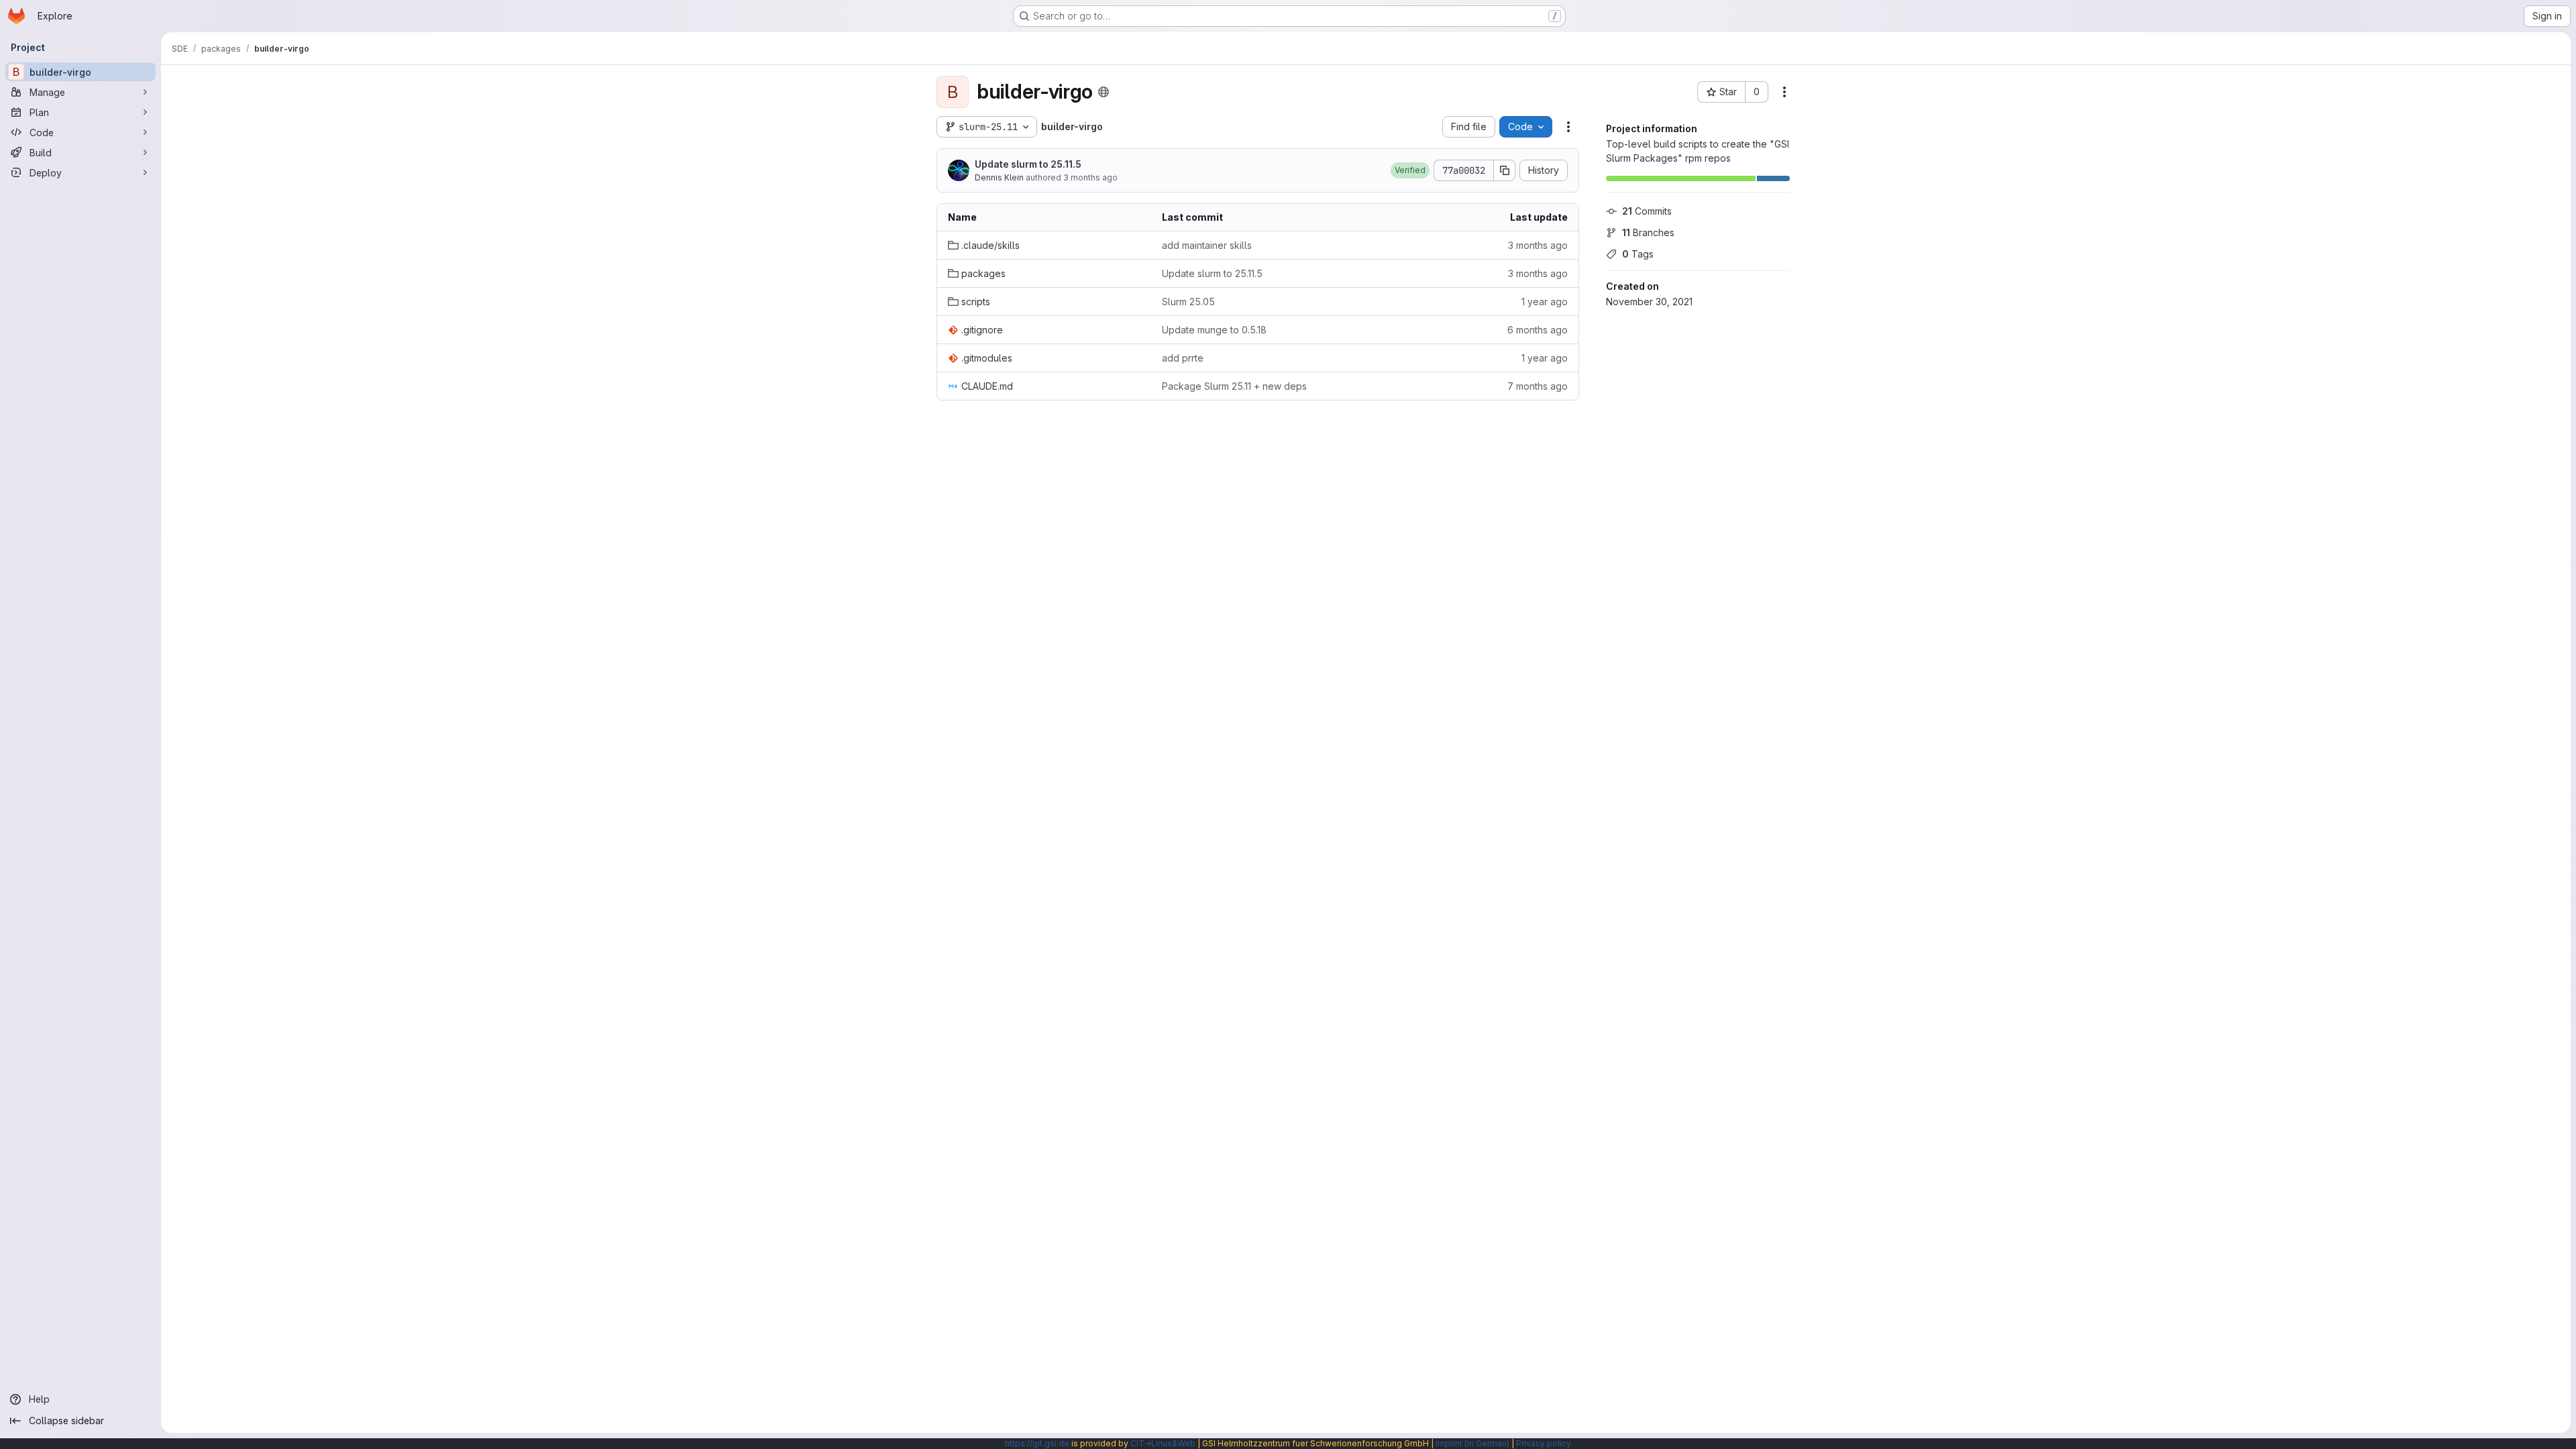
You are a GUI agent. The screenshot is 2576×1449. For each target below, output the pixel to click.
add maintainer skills (1207, 245)
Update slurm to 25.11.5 (1028, 164)
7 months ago (1538, 386)
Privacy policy (1544, 1443)
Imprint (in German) (1472, 1443)
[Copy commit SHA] (1505, 170)
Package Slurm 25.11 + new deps (1234, 386)
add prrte (1183, 358)
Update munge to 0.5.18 (1214, 330)
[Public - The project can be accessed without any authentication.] (1104, 92)
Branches (1648, 232)
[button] (1410, 170)
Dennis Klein (999, 177)
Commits (1647, 211)
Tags (1638, 254)
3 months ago (1090, 177)
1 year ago (1545, 302)
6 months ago (1538, 330)
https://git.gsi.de (1037, 1443)
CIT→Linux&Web (1163, 1443)
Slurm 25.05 (1188, 302)
